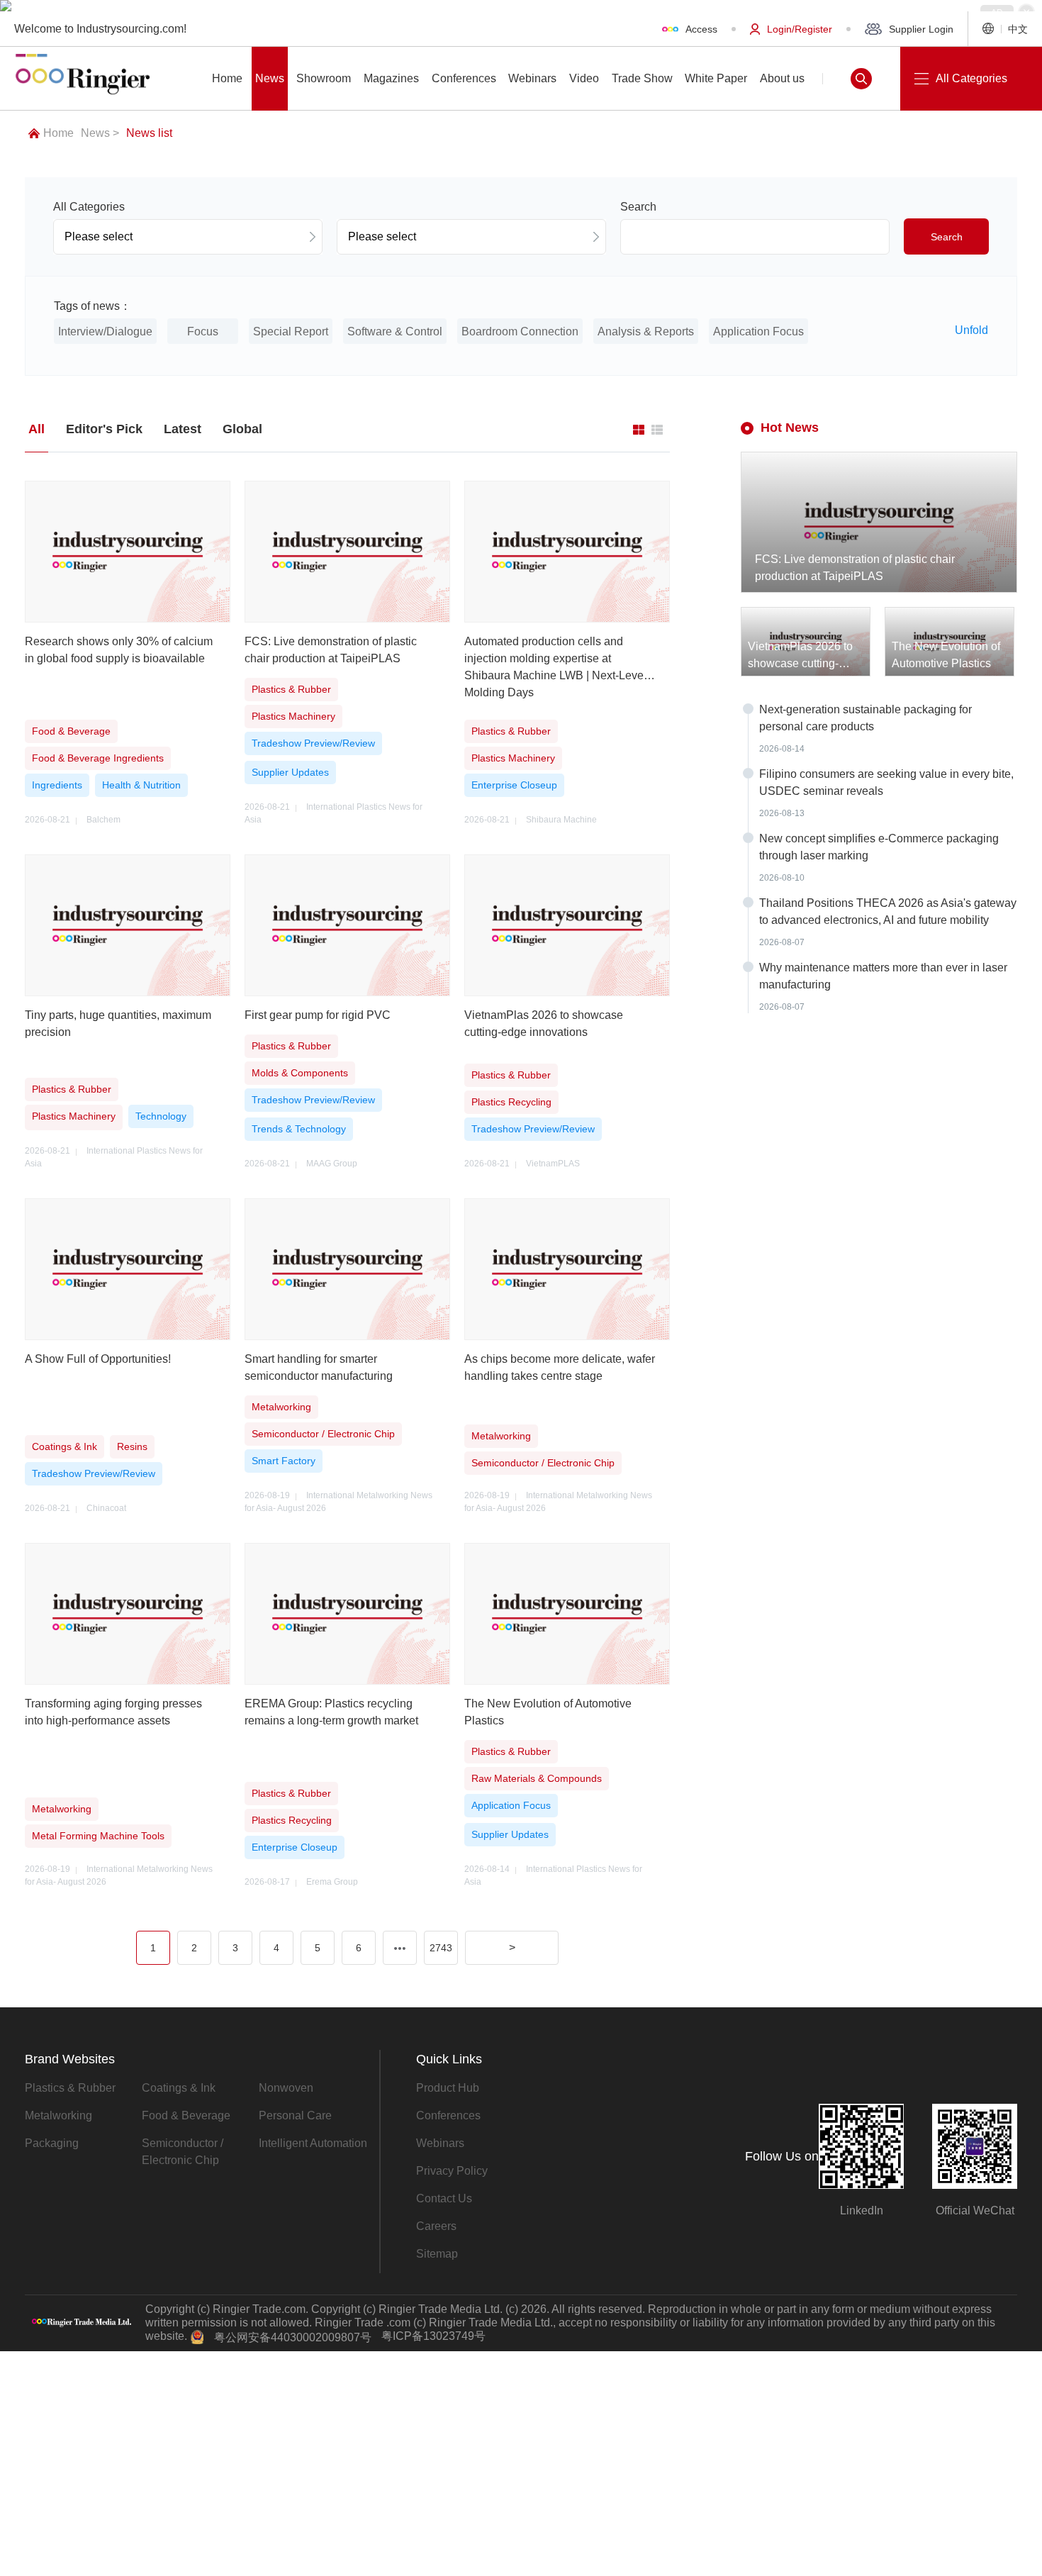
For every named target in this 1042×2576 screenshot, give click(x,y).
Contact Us (444, 2198)
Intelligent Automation (313, 2143)
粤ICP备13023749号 (433, 2336)
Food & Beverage (186, 2115)
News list (149, 133)
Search (947, 237)
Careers (436, 2226)
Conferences (448, 2115)
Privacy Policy (452, 2171)
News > (100, 133)
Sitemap (437, 2254)
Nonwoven (286, 2088)
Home (58, 133)
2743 (441, 1948)
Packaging (52, 2143)
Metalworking (58, 2115)
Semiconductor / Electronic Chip (183, 2152)
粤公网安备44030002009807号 (293, 2337)
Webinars (440, 2143)
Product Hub (448, 2088)
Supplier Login (921, 29)
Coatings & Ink (179, 2088)
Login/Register (800, 29)
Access (701, 29)
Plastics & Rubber (70, 2088)
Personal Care (295, 2115)
